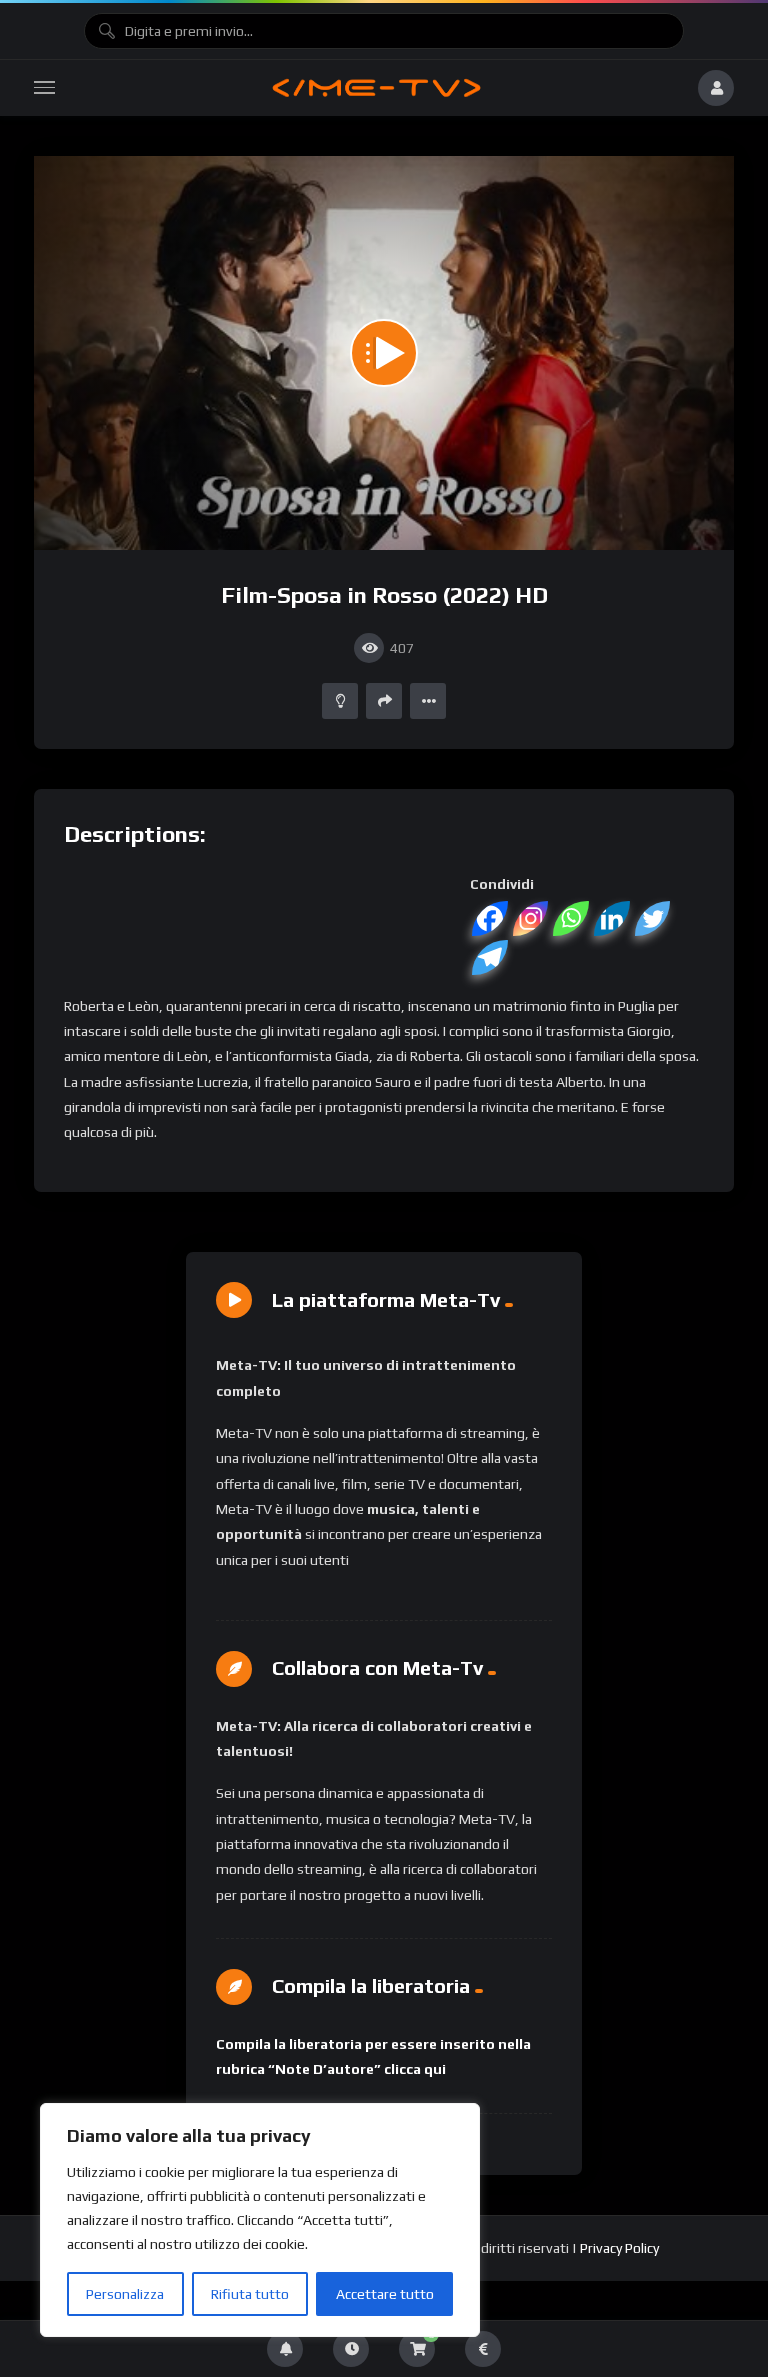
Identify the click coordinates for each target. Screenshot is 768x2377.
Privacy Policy (619, 2248)
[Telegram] (490, 957)
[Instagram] (531, 918)
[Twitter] (653, 918)
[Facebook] (490, 918)
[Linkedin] (612, 918)
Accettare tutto (385, 2294)
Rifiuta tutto (250, 2294)
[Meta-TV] (376, 88)
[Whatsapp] (571, 918)
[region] (260, 2220)
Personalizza (125, 2294)
